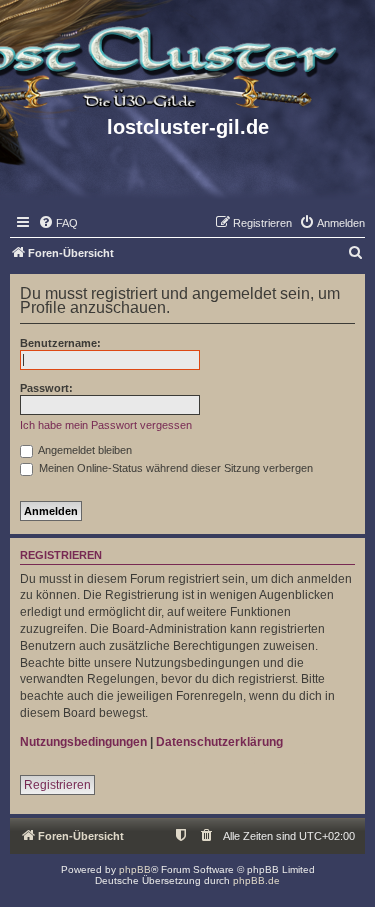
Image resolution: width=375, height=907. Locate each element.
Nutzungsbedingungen (83, 742)
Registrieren (57, 785)
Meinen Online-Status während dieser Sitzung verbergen (174, 468)
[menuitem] (58, 223)
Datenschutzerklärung (219, 742)
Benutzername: (60, 343)
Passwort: (46, 388)
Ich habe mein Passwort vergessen (106, 425)
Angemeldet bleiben (84, 450)
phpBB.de (256, 880)
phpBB (135, 869)
